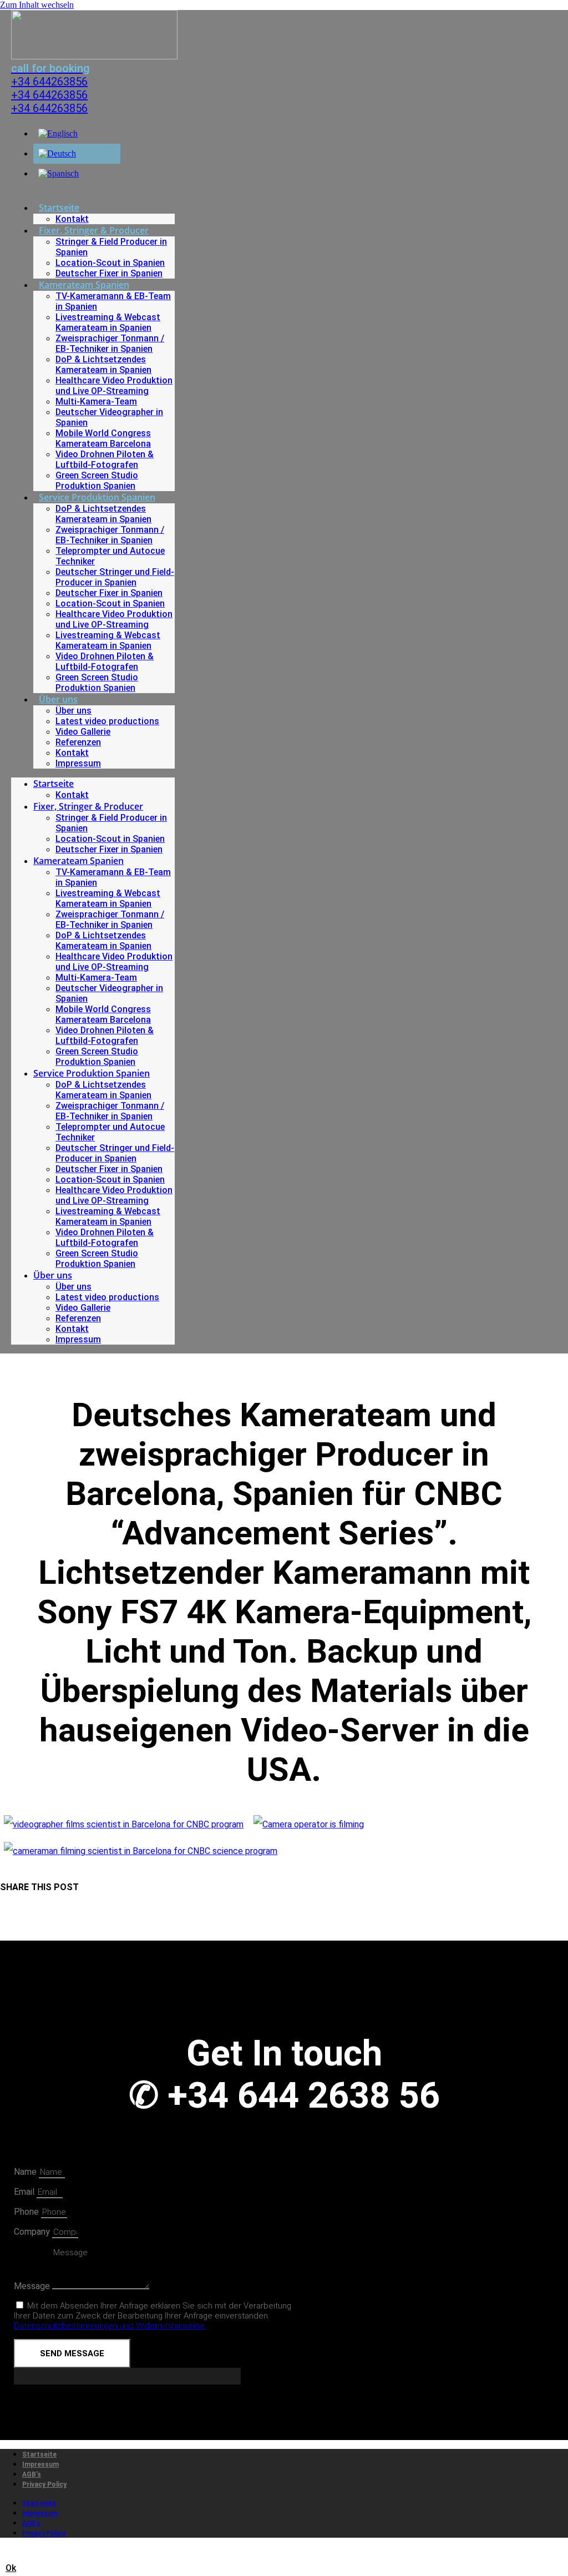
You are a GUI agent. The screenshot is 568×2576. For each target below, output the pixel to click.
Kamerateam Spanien (84, 285)
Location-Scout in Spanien (110, 263)
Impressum (78, 763)
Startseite (59, 208)
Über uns (58, 699)
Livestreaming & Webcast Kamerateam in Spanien (108, 322)
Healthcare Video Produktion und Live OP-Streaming (114, 386)
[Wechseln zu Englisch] (58, 133)
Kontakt (72, 219)
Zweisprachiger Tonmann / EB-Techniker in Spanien (110, 344)
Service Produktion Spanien (97, 497)
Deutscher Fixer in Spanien (109, 273)
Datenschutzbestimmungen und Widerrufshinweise (109, 2326)
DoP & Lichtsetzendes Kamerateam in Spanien (103, 365)
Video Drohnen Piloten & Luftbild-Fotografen (105, 459)
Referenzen (78, 742)
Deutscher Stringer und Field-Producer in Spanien (115, 577)
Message (33, 2286)
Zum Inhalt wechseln (37, 5)
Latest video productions (107, 721)
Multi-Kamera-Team (96, 401)
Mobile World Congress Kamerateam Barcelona (103, 438)
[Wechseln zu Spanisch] (59, 173)
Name (26, 2172)
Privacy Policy (44, 2484)
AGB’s (32, 2474)
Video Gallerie (83, 732)
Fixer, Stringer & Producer (94, 230)
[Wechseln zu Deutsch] (57, 153)
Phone (27, 2212)
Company (33, 2232)
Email (25, 2192)
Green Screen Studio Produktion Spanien (97, 481)
